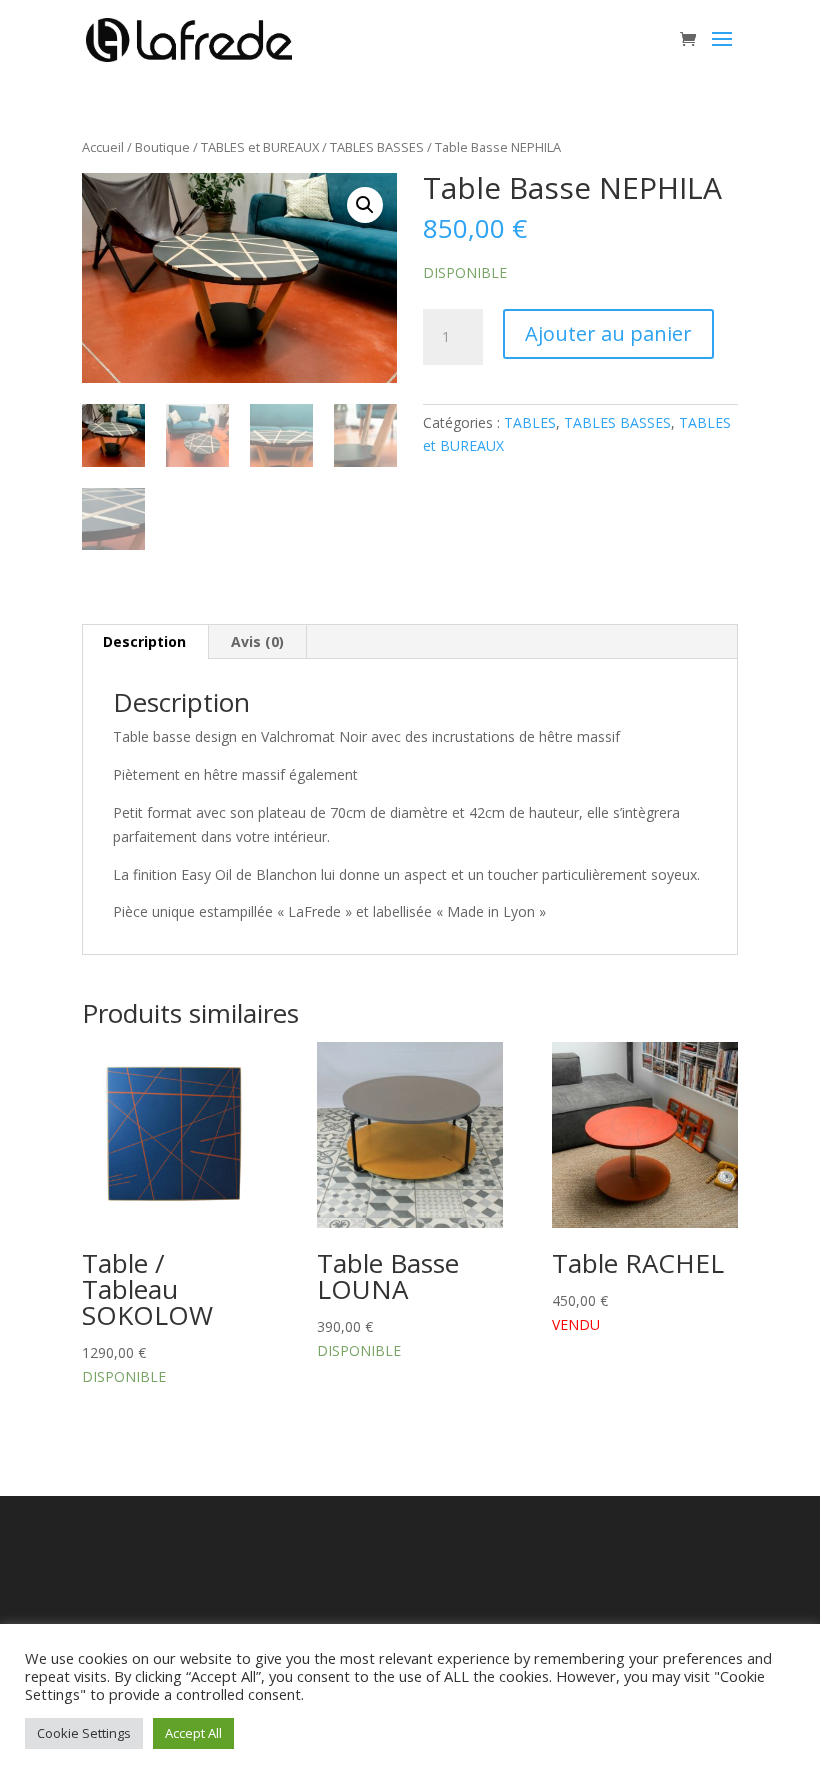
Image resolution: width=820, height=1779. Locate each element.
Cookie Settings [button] (84, 1733)
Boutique (162, 147)
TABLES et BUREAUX (260, 147)
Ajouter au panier (608, 333)
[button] (365, 205)
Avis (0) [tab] (257, 641)
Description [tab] (144, 641)
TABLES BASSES (377, 147)
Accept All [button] (193, 1733)
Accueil (103, 147)
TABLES (530, 422)
